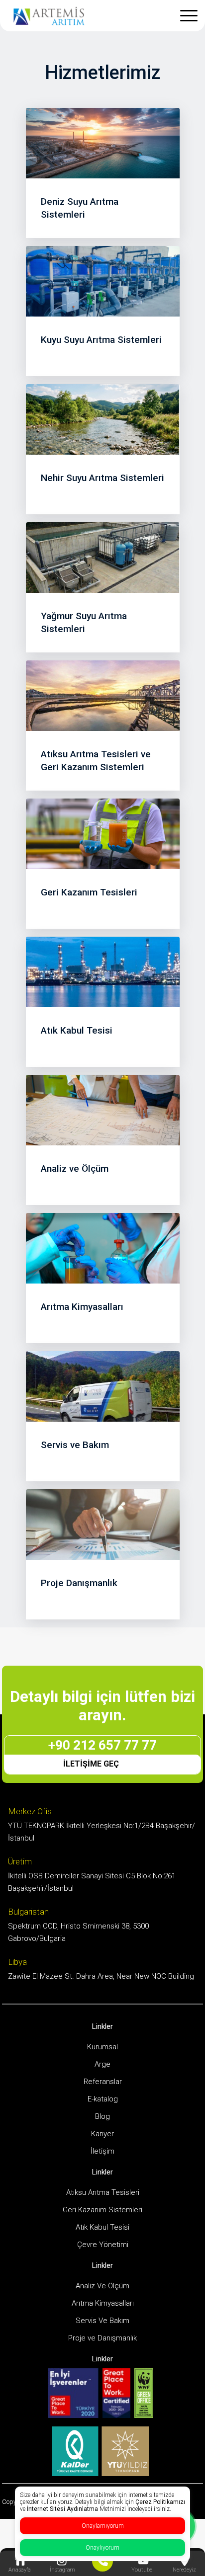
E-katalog (103, 2099)
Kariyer (102, 2134)
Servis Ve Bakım (102, 2321)
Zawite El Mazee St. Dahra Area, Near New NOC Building (101, 1976)
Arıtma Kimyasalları (103, 2303)
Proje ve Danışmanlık (102, 2338)
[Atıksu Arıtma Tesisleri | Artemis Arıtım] (49, 15)
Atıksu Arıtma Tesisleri (103, 2192)
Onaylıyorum (102, 2548)
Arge (102, 2064)
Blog (102, 2116)
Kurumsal (102, 2047)
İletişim (102, 2151)
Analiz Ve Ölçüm (102, 2286)
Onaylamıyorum (103, 2526)
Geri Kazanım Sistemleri (102, 2210)
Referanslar (103, 2082)
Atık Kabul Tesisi (102, 2227)
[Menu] (199, 13)
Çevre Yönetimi (103, 2245)
